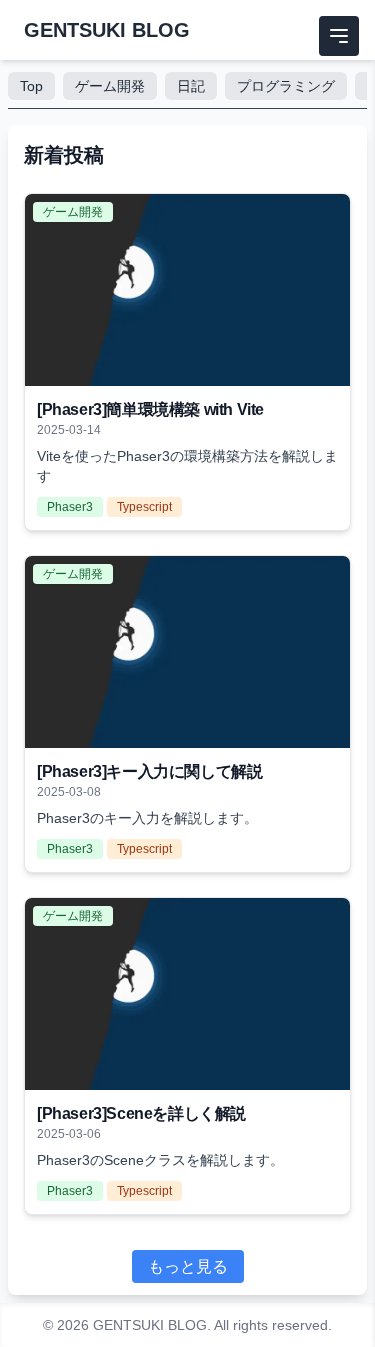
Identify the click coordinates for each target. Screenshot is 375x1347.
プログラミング (286, 86)
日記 (191, 86)
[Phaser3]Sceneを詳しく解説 (141, 1113)
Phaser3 (70, 507)
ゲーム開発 (110, 86)
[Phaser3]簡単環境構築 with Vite (150, 409)
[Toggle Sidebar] (339, 36)
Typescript (144, 507)
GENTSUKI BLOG (107, 30)
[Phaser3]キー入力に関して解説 (149, 771)
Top (31, 86)
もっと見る (188, 1266)
